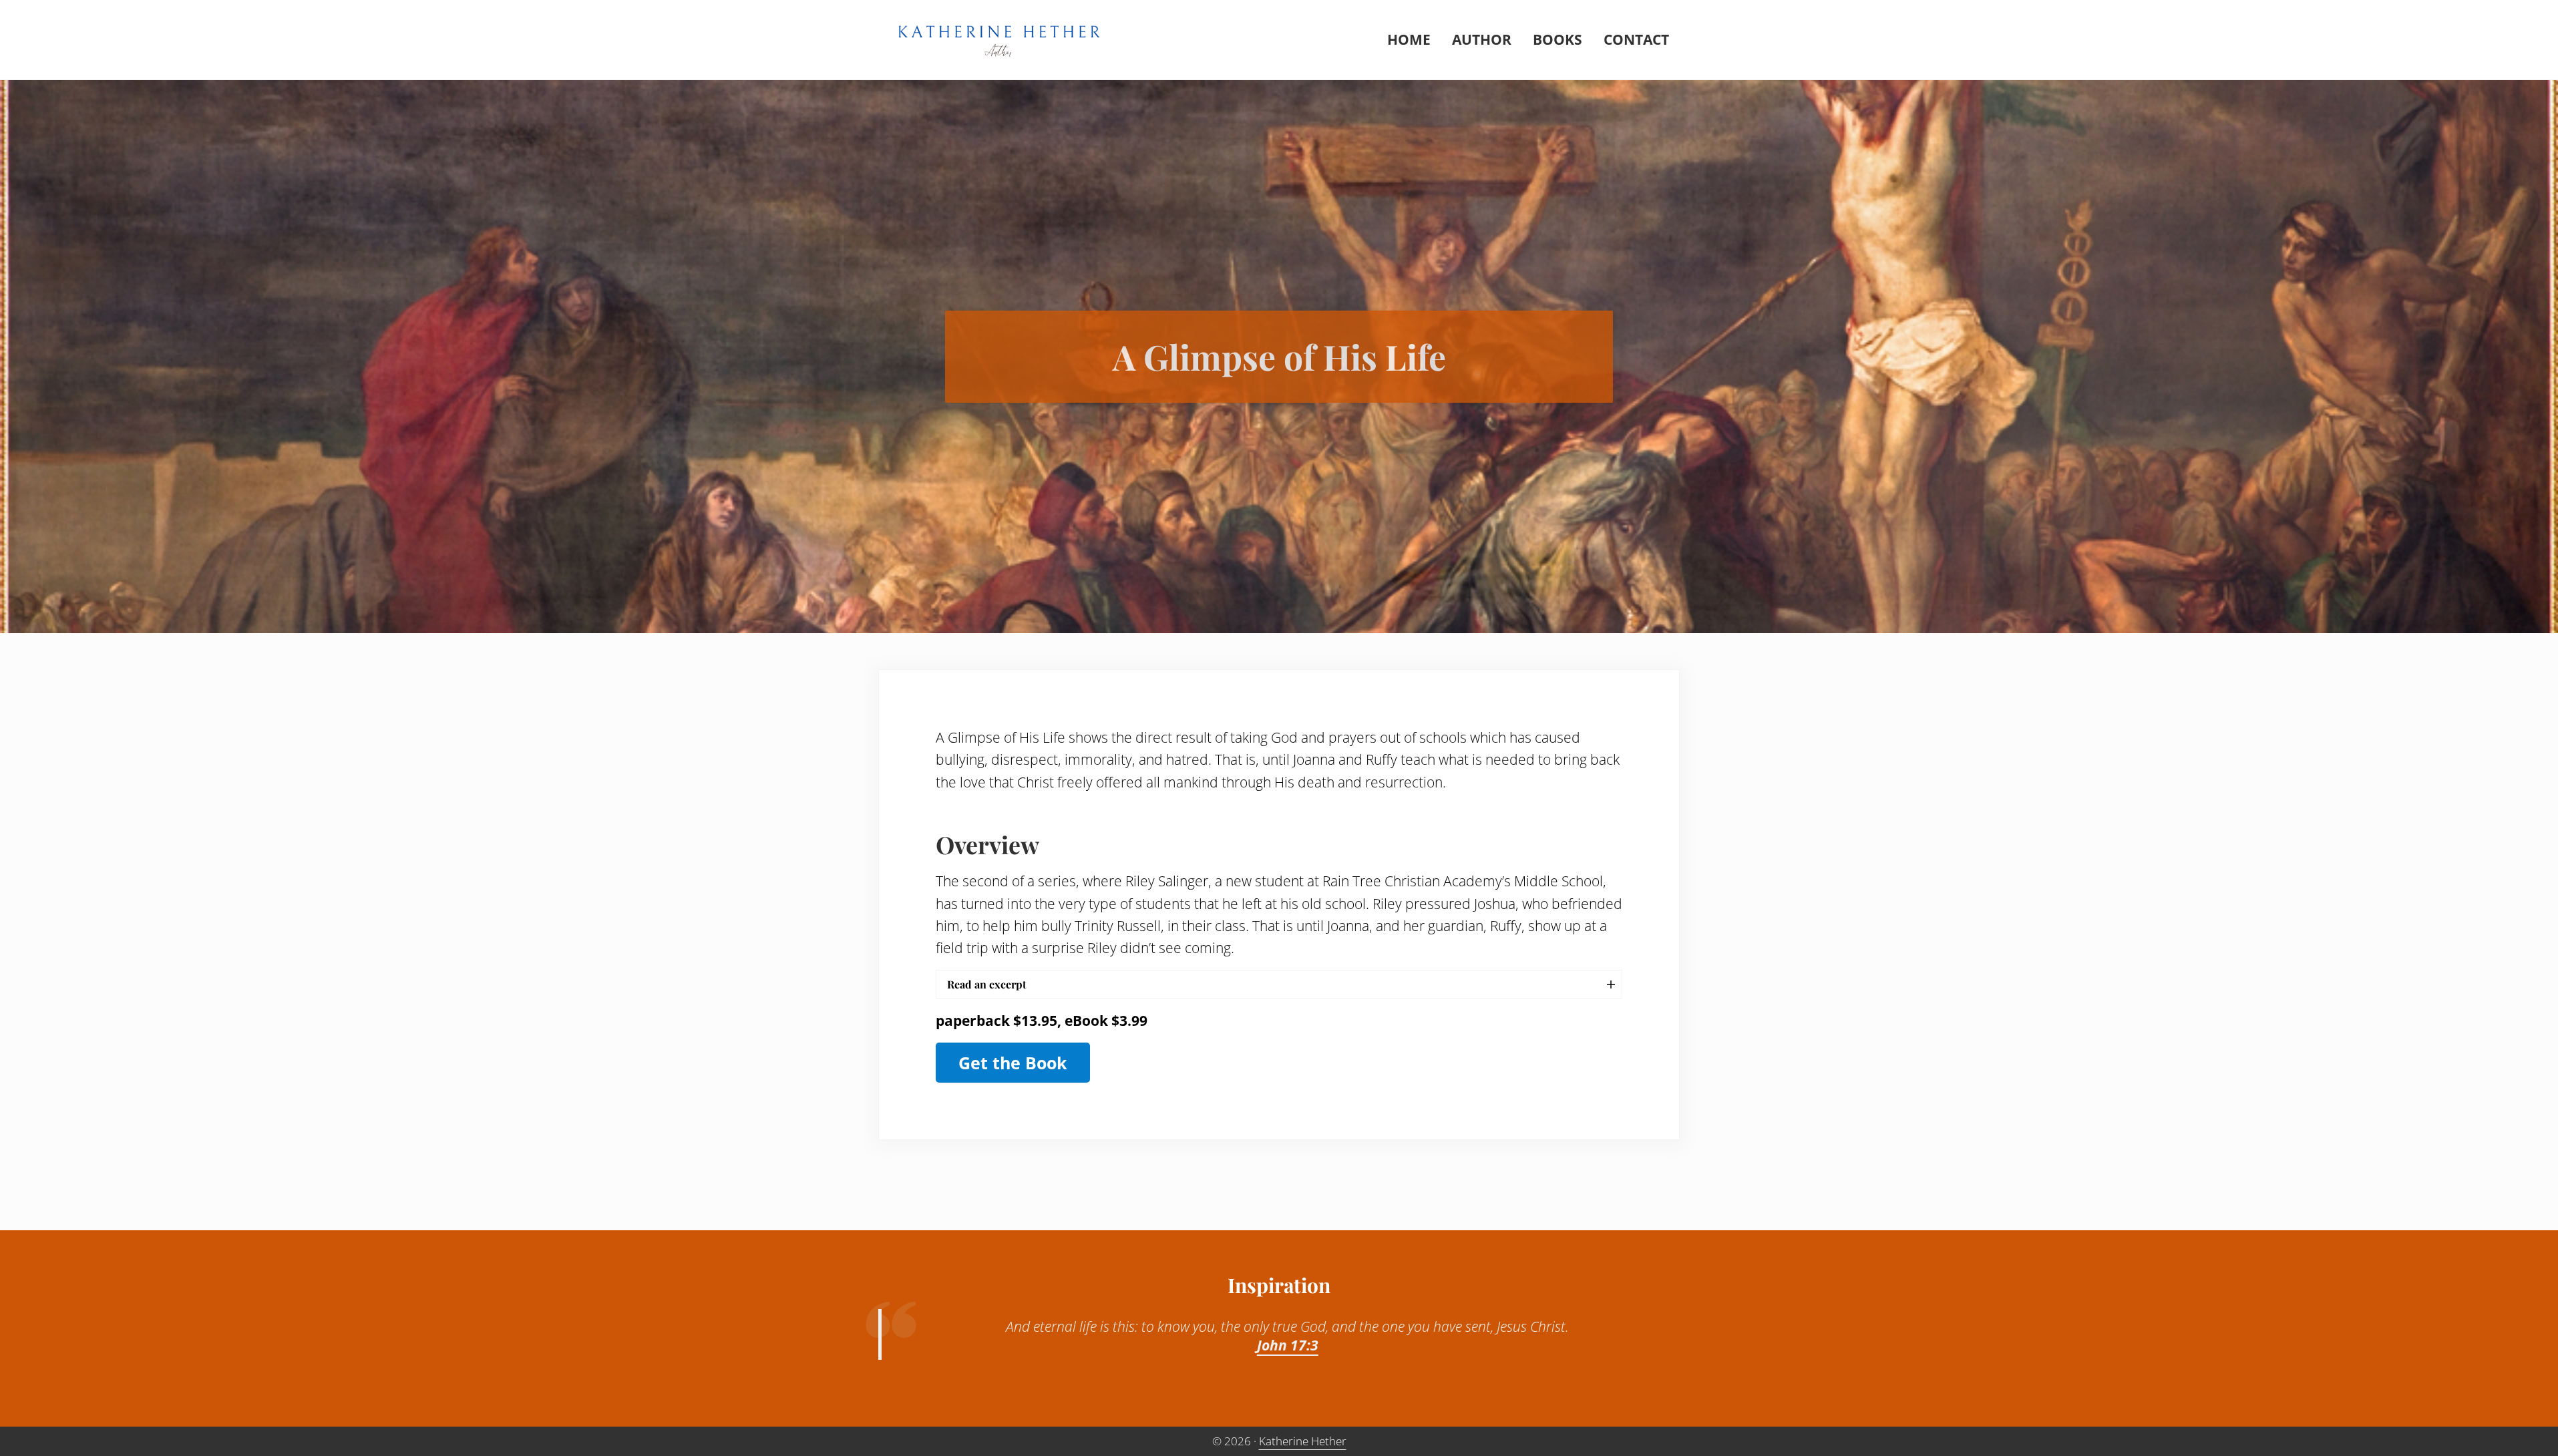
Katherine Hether (1303, 1441)
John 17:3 (1288, 1345)
